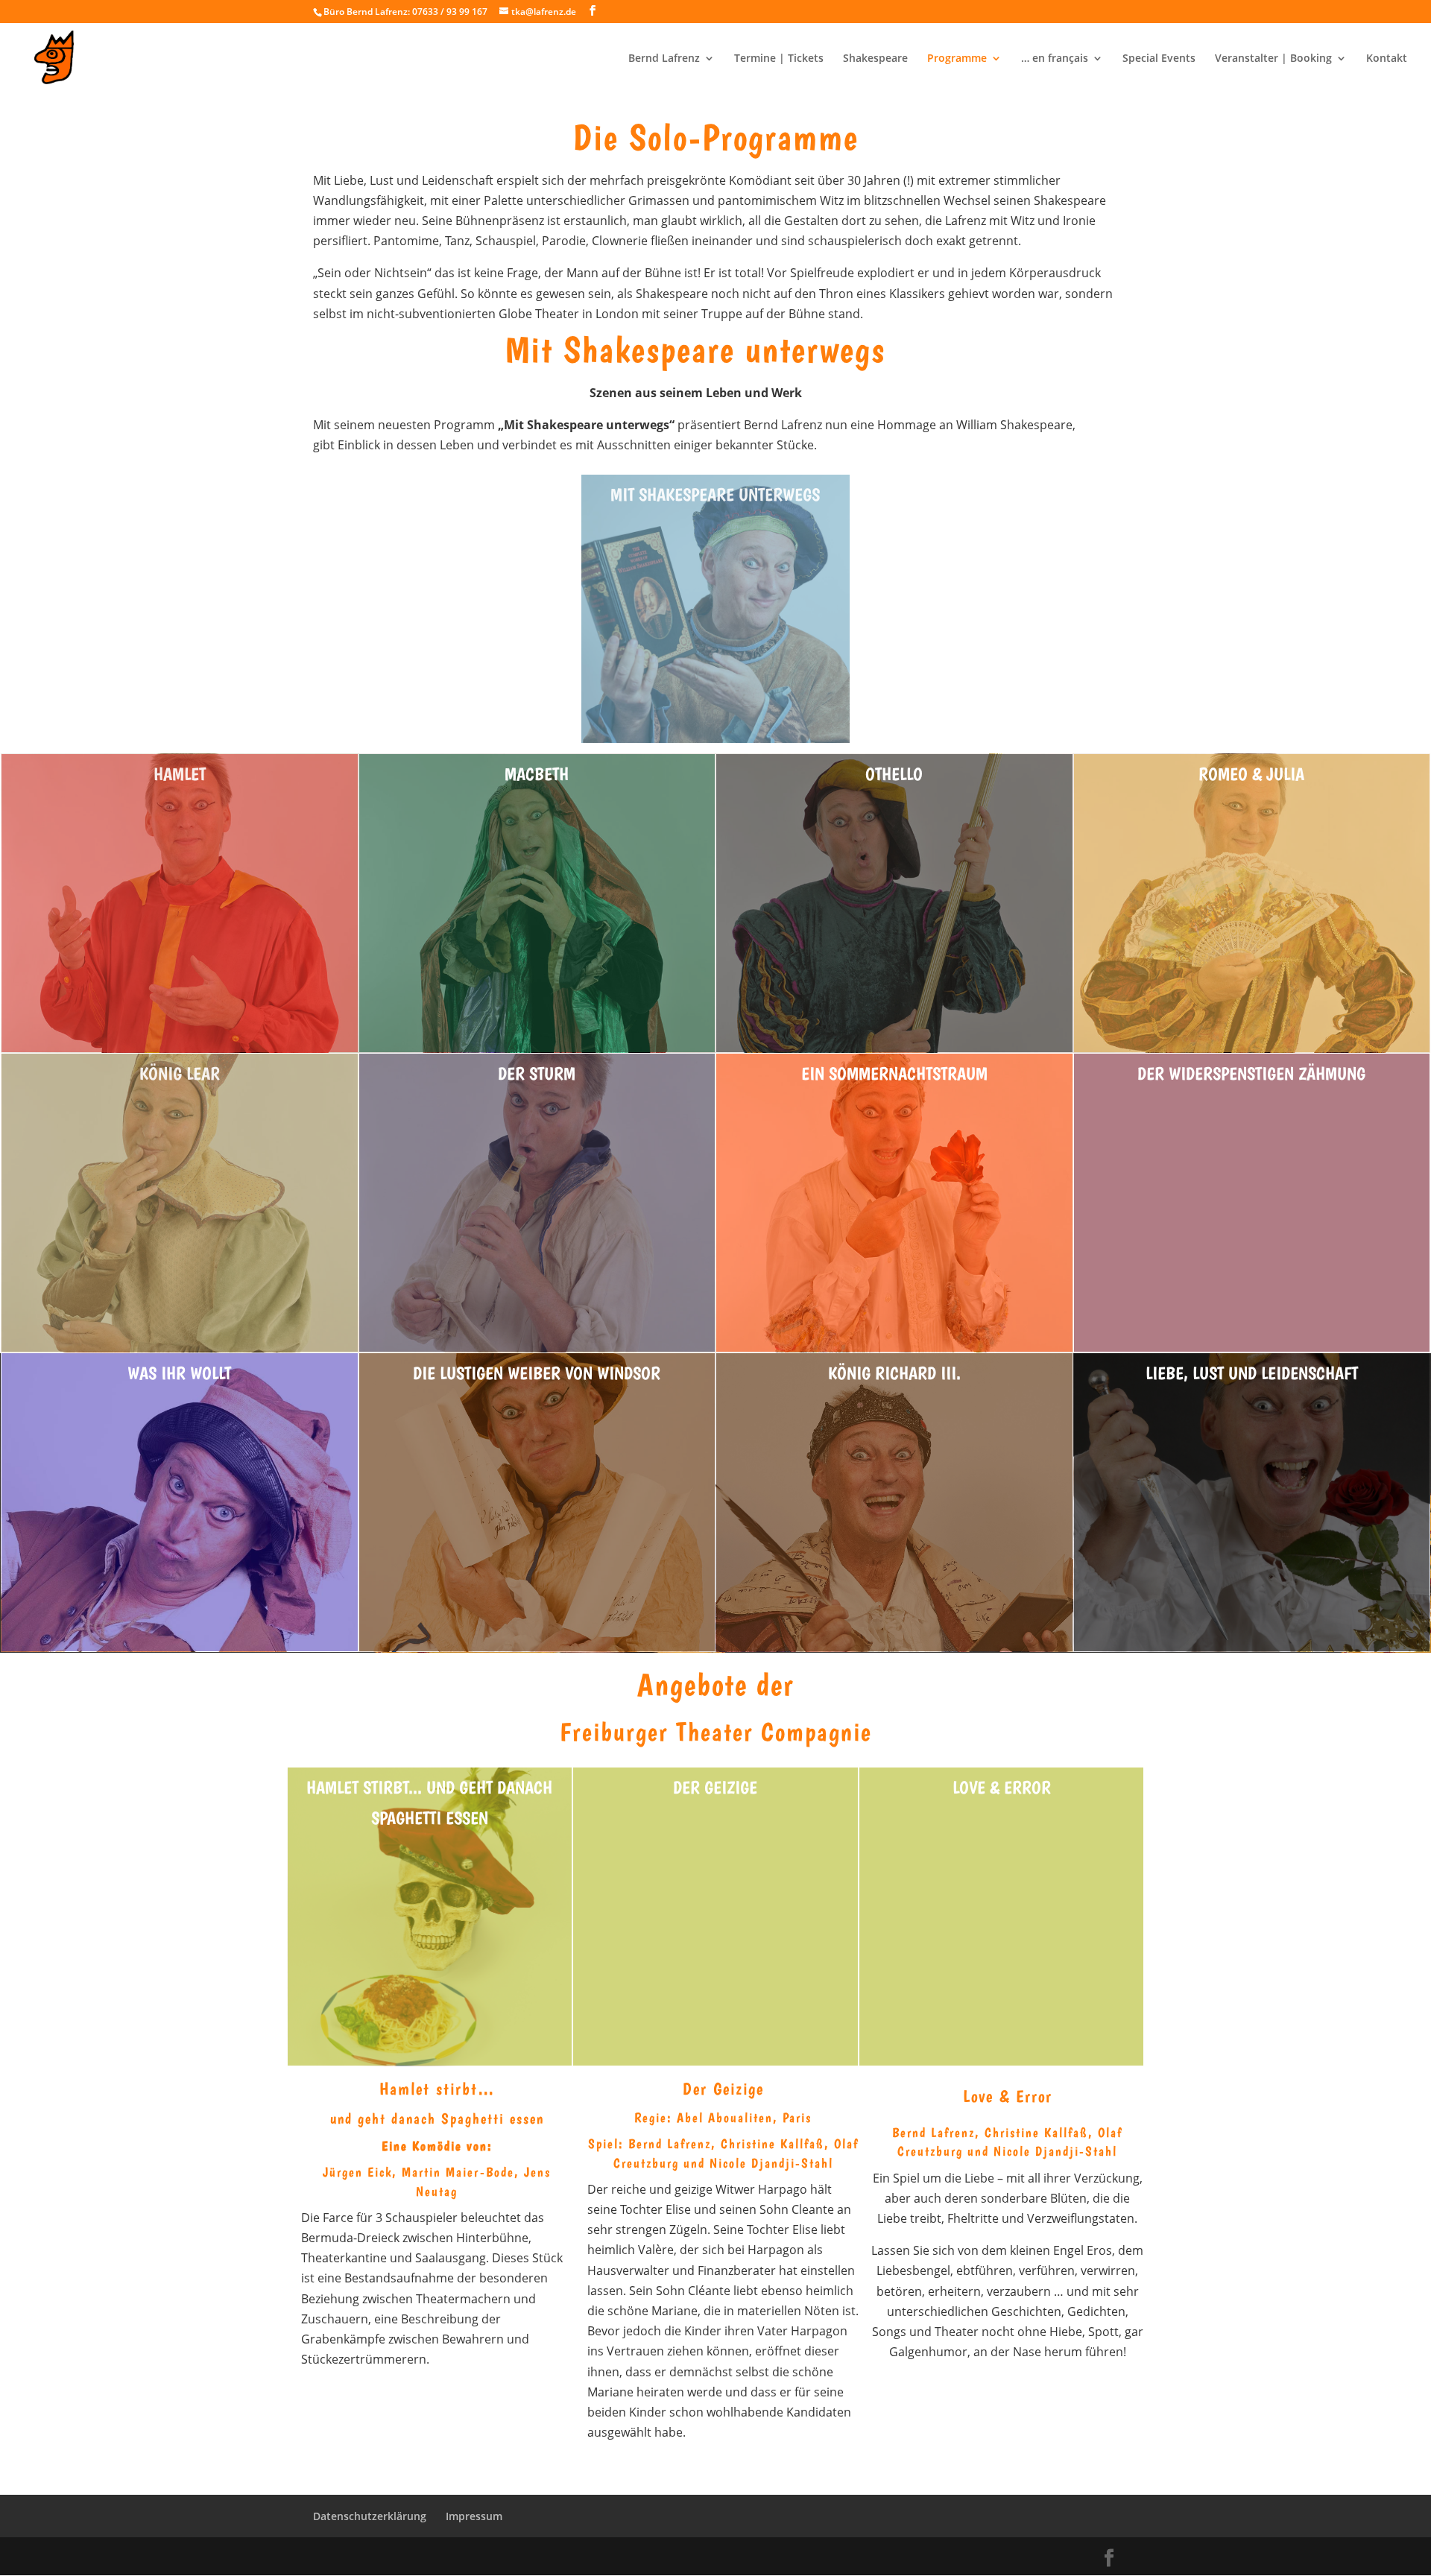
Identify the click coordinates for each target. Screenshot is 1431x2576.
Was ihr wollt (179, 1373)
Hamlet (180, 774)
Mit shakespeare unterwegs (715, 494)
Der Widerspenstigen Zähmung (1251, 1073)
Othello (894, 774)
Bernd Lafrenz (664, 59)
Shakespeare (875, 59)
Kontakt (1387, 59)
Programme (957, 59)
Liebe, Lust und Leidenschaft (1252, 1373)
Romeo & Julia (1251, 774)
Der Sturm (537, 1073)
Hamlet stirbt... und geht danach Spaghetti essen (429, 1803)
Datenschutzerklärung (370, 2516)
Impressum (474, 2516)
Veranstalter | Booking (1273, 59)
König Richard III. (894, 1373)
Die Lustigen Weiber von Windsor (537, 1373)
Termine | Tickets (779, 59)
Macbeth (537, 774)
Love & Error (1002, 1787)
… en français (1055, 59)
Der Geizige (715, 1787)
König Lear (180, 1073)
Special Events (1159, 59)
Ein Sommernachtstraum (894, 1073)
